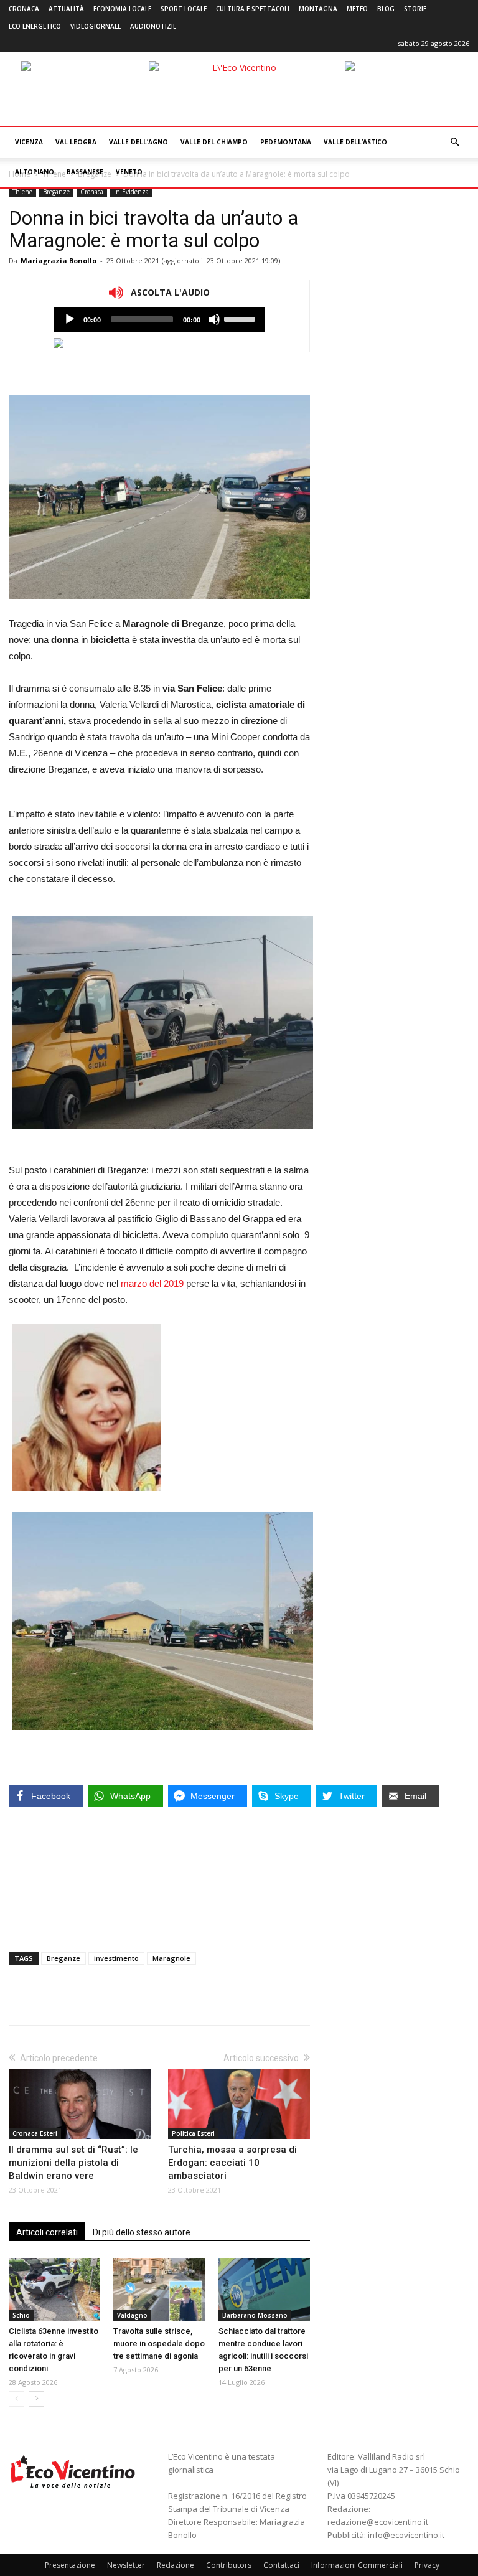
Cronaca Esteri (35, 2133)
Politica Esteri (193, 2133)
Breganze (56, 192)
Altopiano (35, 172)
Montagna (318, 9)
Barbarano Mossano (255, 2315)
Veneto (129, 172)
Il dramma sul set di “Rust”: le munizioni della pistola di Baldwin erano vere (73, 2163)
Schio (21, 2315)
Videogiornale (96, 26)
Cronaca (24, 9)
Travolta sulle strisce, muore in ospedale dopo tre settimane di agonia (159, 2343)
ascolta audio (70, 319)
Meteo (357, 9)
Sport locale (184, 9)
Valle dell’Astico (355, 142)
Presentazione (70, 2565)
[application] (159, 319)
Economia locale (122, 9)
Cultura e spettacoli (253, 9)
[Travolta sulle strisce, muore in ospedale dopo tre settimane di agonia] (159, 2289)
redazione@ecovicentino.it (378, 2522)
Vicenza (29, 142)
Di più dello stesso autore (142, 2232)
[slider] (241, 318)
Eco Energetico (35, 26)
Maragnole (171, 1958)
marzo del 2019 (152, 1283)
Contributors (229, 2565)
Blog (386, 9)
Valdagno (132, 2315)
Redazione (176, 2565)
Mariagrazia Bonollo (59, 261)
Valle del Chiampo (214, 142)
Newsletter (126, 2565)
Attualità (66, 9)
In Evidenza (131, 192)
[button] (454, 142)
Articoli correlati (47, 2232)
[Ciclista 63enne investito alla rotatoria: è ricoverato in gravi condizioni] (54, 2289)
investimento (116, 1958)
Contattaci (281, 2565)
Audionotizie (153, 26)
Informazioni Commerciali (357, 2565)
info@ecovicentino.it (406, 2535)
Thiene (22, 192)
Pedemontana (286, 142)
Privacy (427, 2565)
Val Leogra (76, 142)
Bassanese (85, 172)
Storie (415, 9)
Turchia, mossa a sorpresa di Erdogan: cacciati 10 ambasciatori (232, 2163)
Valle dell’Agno (138, 142)
